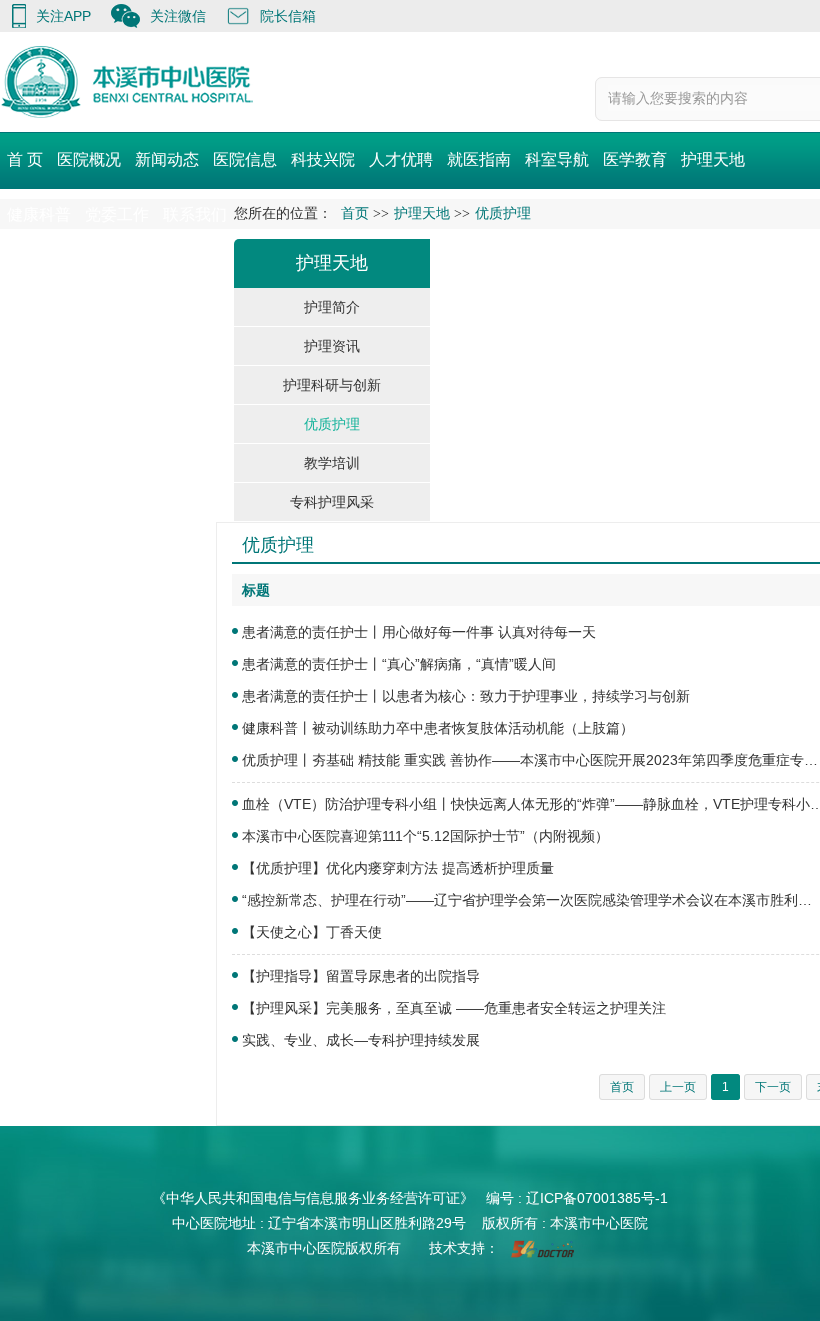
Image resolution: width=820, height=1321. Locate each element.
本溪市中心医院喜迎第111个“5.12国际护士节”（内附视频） (425, 836)
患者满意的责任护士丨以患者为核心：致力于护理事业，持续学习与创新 (466, 696)
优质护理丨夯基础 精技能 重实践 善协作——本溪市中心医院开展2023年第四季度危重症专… (530, 760)
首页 (355, 213)
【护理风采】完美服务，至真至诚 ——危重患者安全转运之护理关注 (454, 1008)
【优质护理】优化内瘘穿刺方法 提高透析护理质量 (398, 868)
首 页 (25, 159)
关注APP (63, 16)
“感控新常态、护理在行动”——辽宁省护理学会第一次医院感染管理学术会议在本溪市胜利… (527, 900)
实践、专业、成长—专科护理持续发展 (361, 1040)
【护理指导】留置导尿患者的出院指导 (361, 976)
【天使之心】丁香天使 (312, 932)
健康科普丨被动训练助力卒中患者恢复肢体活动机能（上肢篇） (438, 728)
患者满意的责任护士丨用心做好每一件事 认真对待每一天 (419, 632)
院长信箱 (288, 16)
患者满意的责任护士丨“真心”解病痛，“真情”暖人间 (399, 664)
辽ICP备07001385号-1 (597, 1198)
